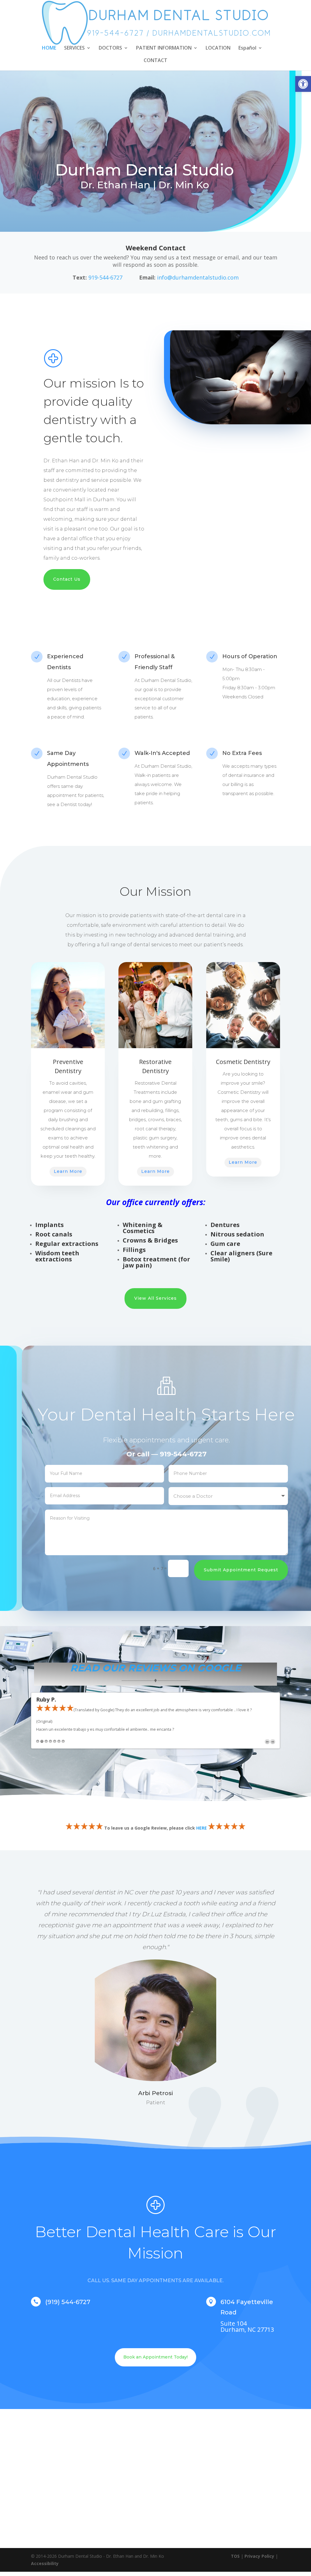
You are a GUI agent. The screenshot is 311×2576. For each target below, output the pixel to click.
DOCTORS (110, 48)
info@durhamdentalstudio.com (198, 277)
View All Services (155, 1298)
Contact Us (67, 579)
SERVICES (74, 48)
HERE (202, 1828)
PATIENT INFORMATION (164, 48)
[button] (303, 84)
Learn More (68, 1171)
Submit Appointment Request (241, 1570)
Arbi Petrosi (156, 2093)
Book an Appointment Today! (155, 2357)
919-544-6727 (106, 277)
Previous (267, 1742)
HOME (49, 48)
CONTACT (155, 61)
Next (273, 1742)
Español (247, 48)
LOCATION (218, 48)
